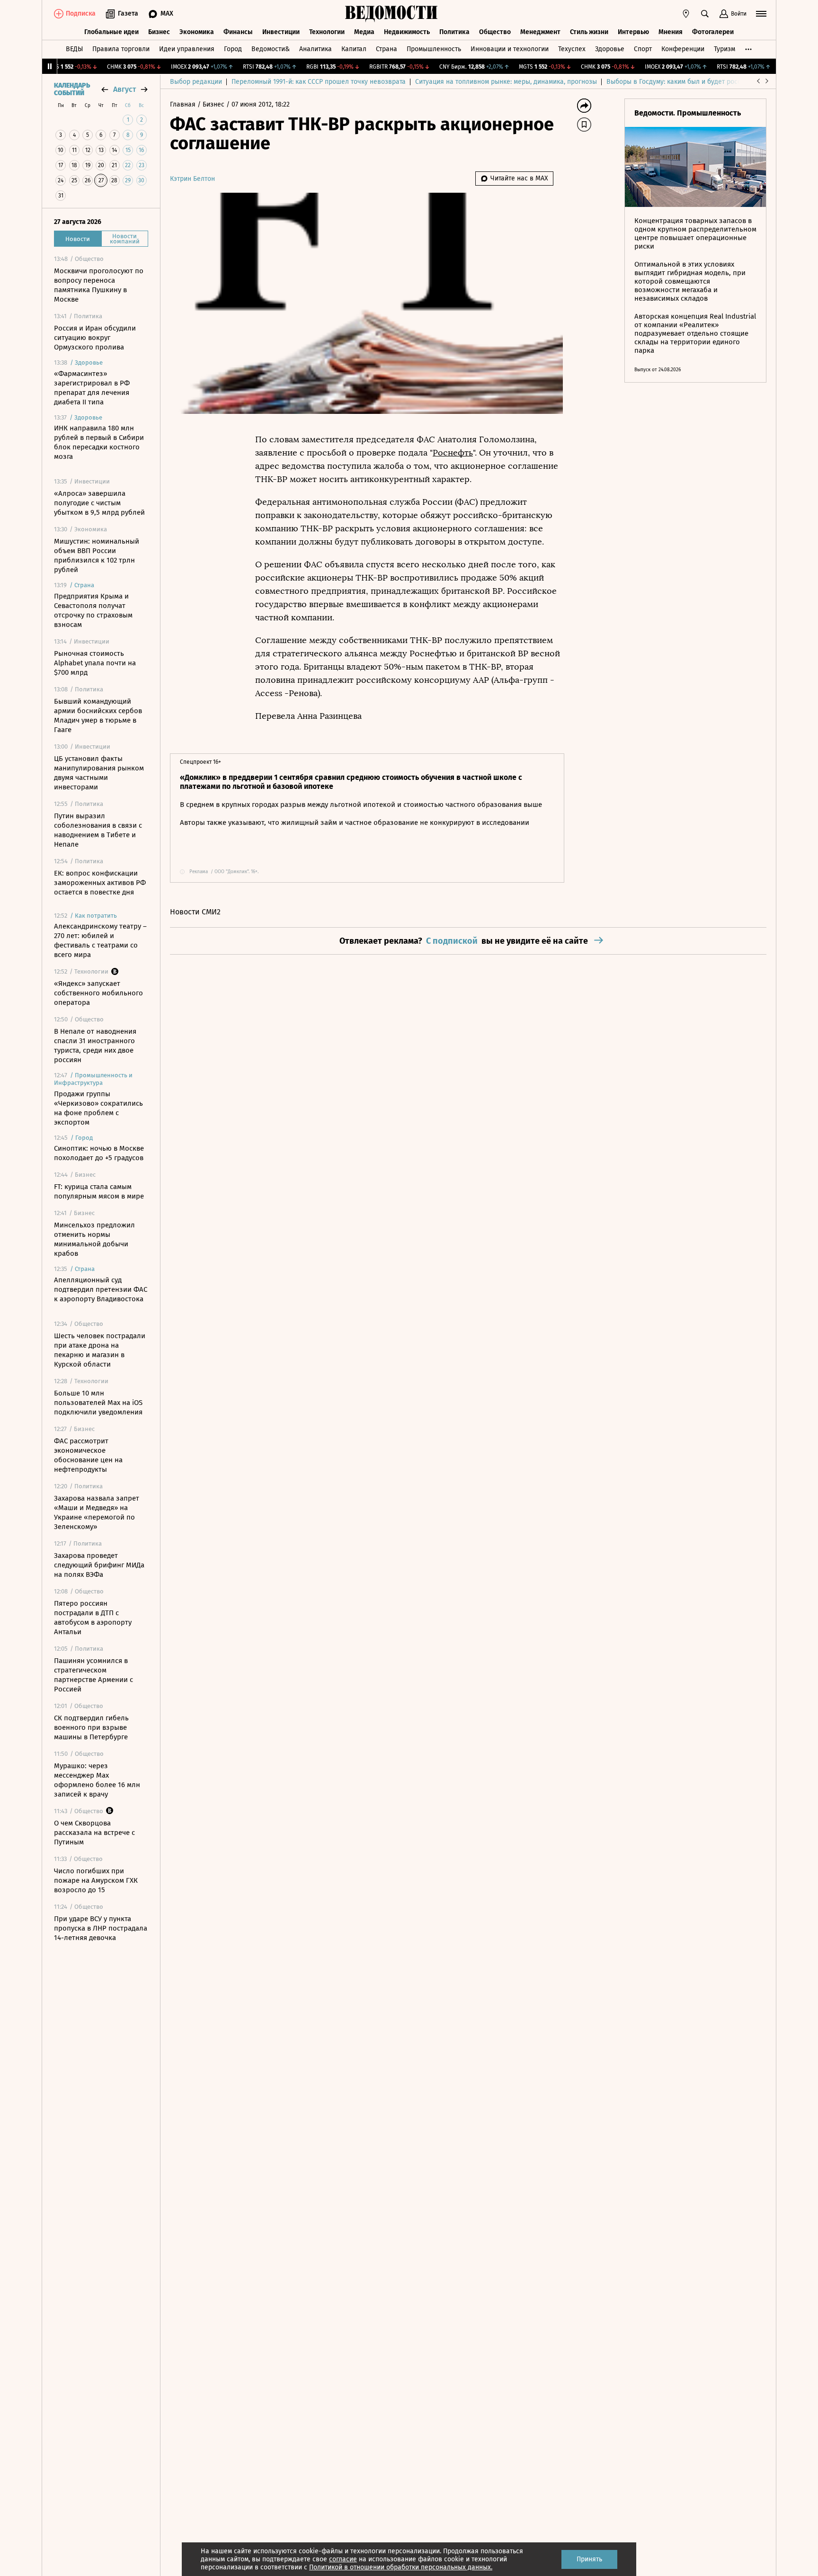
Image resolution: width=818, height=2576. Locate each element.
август (124, 89)
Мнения (671, 32)
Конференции (683, 49)
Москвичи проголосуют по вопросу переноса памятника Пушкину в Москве (99, 285)
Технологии (327, 32)
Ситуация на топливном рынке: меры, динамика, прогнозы (506, 82)
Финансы (238, 32)
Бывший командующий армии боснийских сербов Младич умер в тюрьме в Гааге (98, 716)
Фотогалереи (713, 32)
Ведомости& (271, 49)
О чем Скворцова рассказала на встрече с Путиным (94, 1833)
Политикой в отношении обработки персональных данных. (401, 2567)
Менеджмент (540, 32)
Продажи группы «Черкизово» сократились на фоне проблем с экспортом (98, 1108)
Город (233, 49)
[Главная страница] (391, 14)
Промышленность (434, 49)
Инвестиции (281, 32)
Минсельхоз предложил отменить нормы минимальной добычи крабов (94, 1239)
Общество (495, 32)
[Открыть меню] (761, 14)
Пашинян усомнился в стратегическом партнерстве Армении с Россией (93, 1675)
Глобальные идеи (111, 32)
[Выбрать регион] (686, 14)
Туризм (725, 49)
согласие (343, 2559)
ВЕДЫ (74, 49)
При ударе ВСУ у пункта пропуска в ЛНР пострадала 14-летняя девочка (101, 1928)
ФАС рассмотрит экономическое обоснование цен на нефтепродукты (88, 1455)
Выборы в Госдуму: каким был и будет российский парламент (702, 82)
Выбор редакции (196, 82)
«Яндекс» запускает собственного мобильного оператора (98, 993)
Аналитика (316, 49)
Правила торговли (121, 49)
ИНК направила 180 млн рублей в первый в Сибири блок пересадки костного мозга (99, 442)
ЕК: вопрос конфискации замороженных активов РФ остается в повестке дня (100, 883)
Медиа (364, 32)
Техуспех (572, 49)
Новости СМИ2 (195, 912)
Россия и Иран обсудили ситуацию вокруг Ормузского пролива (95, 338)
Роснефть (453, 453)
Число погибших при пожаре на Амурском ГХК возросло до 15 (96, 1880)
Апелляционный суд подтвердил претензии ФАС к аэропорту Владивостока (101, 1289)
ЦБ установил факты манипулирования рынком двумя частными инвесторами (99, 773)
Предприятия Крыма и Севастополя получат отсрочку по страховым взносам (93, 610)
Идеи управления (187, 49)
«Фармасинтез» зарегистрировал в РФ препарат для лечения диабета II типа (92, 388)
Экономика (197, 32)
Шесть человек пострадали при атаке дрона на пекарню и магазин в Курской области (100, 1350)
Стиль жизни (589, 32)
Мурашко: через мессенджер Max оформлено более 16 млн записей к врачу (97, 1780)
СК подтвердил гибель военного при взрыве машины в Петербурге (91, 1727)
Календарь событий (72, 89)
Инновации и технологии (510, 49)
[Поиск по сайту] (705, 14)
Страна (387, 49)
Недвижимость (407, 32)
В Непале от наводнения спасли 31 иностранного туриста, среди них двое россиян (95, 1046)
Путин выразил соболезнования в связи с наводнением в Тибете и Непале (98, 830)
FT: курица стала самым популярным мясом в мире (99, 1191)
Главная (184, 104)
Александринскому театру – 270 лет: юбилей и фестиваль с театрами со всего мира (100, 940)
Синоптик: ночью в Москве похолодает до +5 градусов (99, 1153)
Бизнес (159, 32)
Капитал (354, 49)
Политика (454, 32)
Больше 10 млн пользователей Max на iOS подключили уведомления (98, 1403)
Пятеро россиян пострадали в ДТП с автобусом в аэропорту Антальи (93, 1618)
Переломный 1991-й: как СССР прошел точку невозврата (319, 82)
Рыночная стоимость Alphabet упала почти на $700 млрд (95, 663)
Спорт (643, 49)
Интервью (633, 32)
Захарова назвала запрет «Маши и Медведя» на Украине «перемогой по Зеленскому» (97, 1512)
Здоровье (610, 49)
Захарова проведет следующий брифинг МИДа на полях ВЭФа (99, 1565)
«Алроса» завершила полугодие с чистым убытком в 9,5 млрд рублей (99, 503)
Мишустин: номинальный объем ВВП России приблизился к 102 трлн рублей (97, 555)
